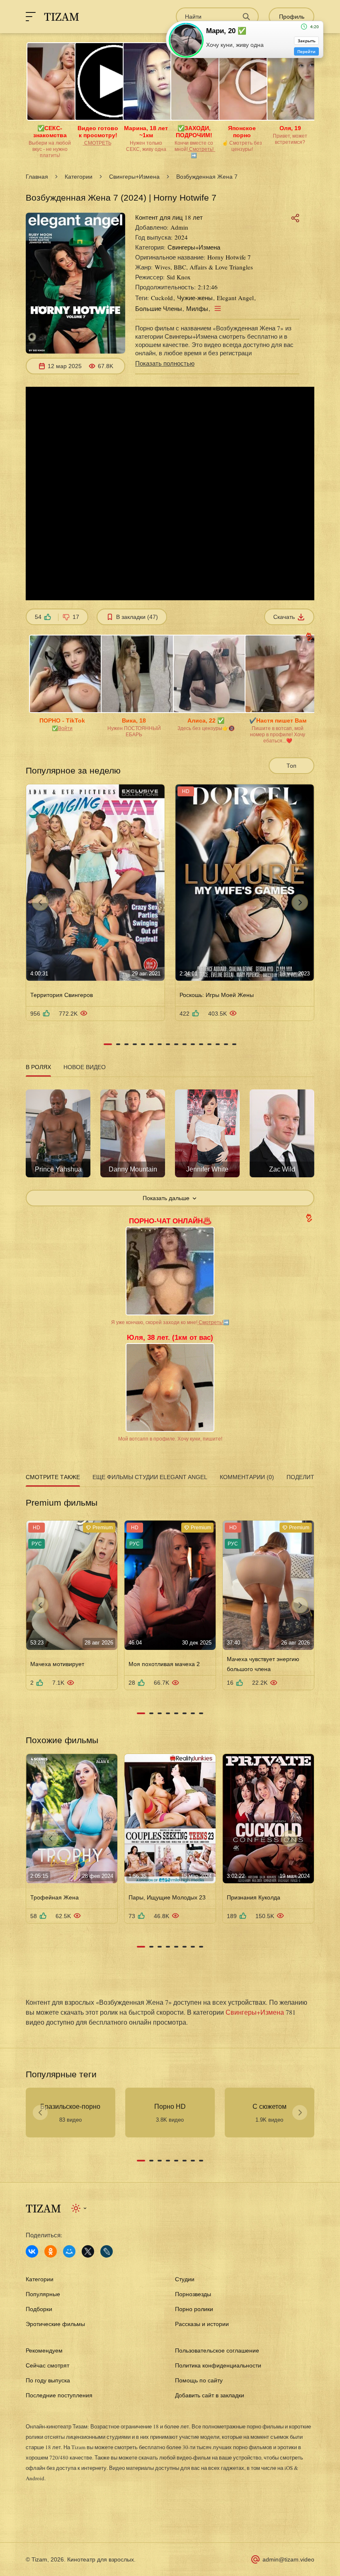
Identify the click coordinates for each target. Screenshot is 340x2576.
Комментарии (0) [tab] (247, 1477)
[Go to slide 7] (160, 1044)
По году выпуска (48, 2380)
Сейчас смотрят (47, 2365)
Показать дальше (166, 1198)
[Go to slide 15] (226, 1044)
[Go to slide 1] (108, 1044)
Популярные (43, 2294)
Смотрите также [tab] (53, 1477)
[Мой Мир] (69, 2251)
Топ (291, 766)
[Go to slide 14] (218, 1044)
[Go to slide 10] (185, 1044)
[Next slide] (300, 902)
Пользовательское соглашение (217, 2350)
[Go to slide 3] (126, 1044)
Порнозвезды (193, 2294)
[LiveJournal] (107, 2251)
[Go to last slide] (40, 902)
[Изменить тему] (79, 2208)
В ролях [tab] (38, 1067)
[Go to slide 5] (143, 1044)
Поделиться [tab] (306, 1477)
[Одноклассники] (51, 2251)
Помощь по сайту (199, 2380)
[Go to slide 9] (176, 1044)
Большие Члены (159, 308)
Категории (79, 177)
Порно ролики (194, 2309)
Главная (37, 177)
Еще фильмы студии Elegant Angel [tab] (150, 1477)
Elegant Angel (235, 298)
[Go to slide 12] (201, 1044)
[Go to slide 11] (193, 1044)
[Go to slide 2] (118, 1044)
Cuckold (162, 298)
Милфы (197, 308)
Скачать (284, 617)
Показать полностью (165, 363)
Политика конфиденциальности (218, 2365)
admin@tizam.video (288, 2559)
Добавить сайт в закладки (210, 2395)
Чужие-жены (195, 298)
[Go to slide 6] (151, 1044)
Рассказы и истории (202, 2324)
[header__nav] (31, 17)
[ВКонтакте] (32, 2251)
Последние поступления (59, 2395)
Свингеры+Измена (134, 177)
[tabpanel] (170, 1143)
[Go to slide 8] (168, 1044)
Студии (185, 2279)
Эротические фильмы (55, 2324)
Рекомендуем (44, 2350)
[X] (88, 2251)
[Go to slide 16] (234, 1044)
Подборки (39, 2309)
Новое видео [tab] (85, 1067)
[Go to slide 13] (209, 1044)
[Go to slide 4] (135, 1044)
